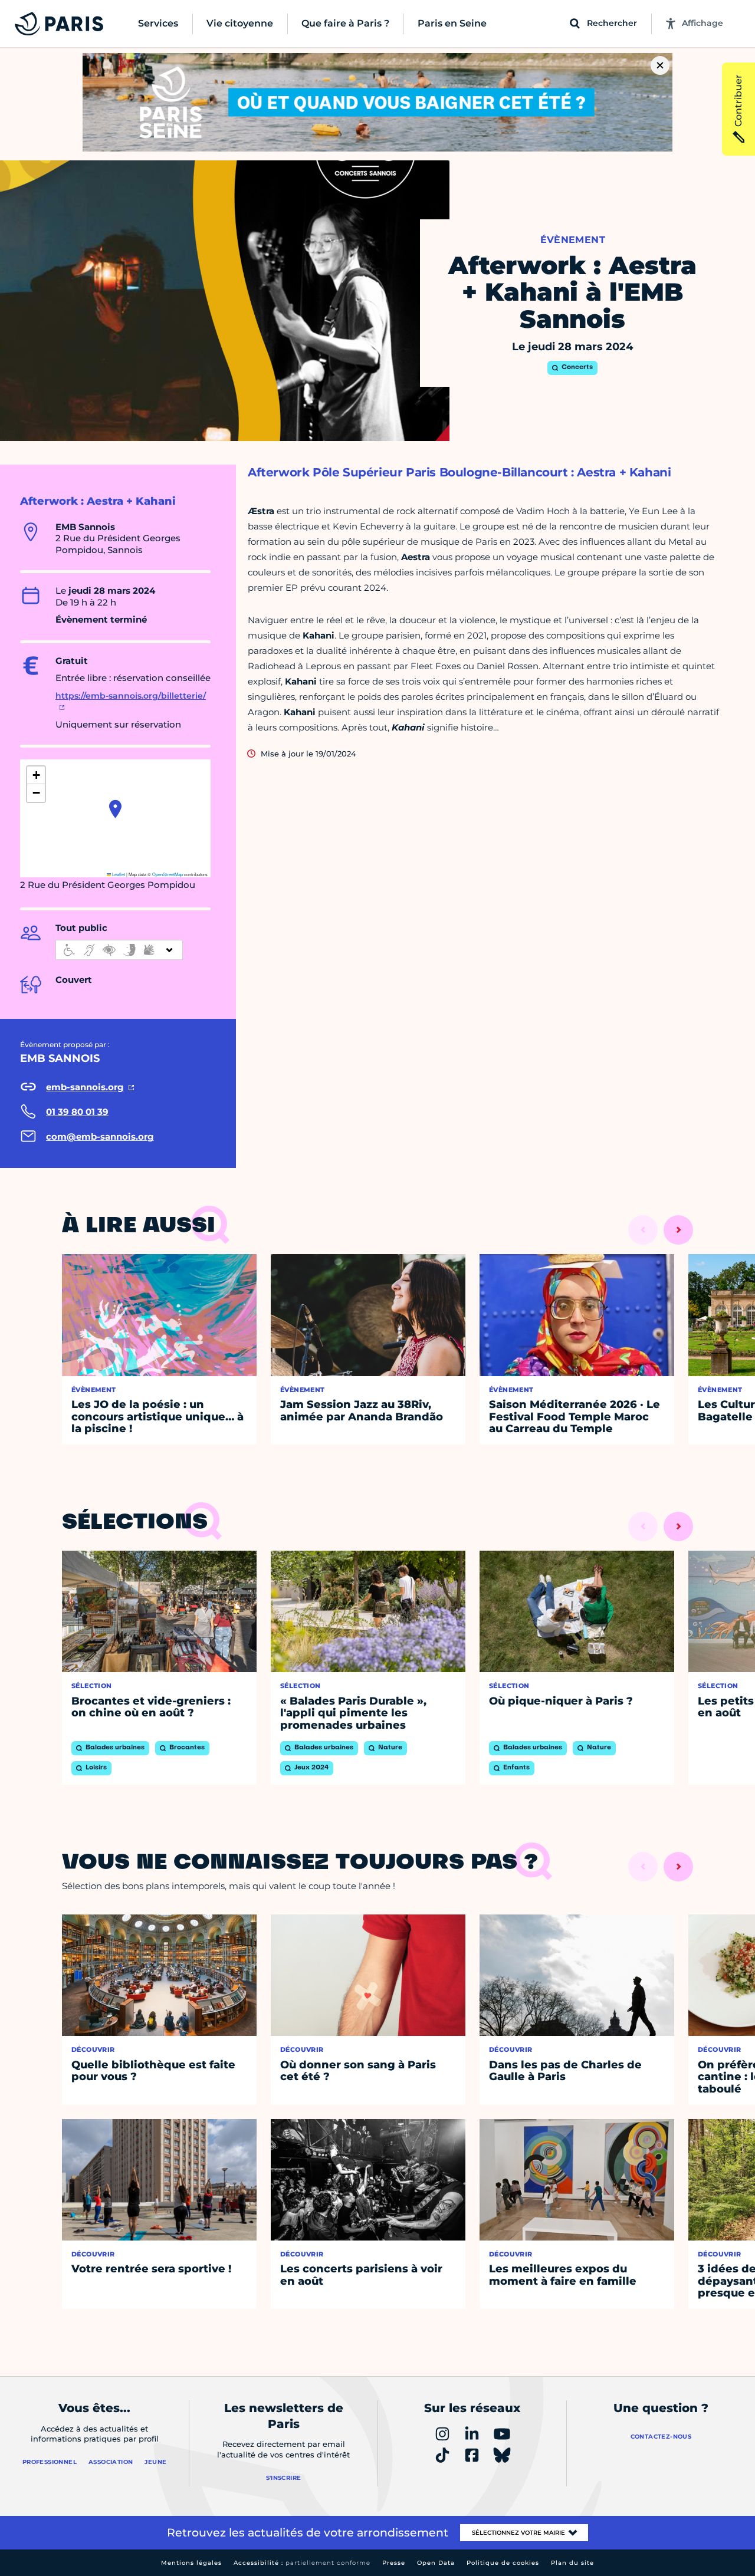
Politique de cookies (503, 2563)
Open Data (436, 2563)
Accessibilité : (302, 2563)
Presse (394, 2563)
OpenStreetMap (168, 874)
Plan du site (572, 2563)
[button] (115, 809)
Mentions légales (191, 2563)
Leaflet (118, 874)
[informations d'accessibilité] (119, 950)
